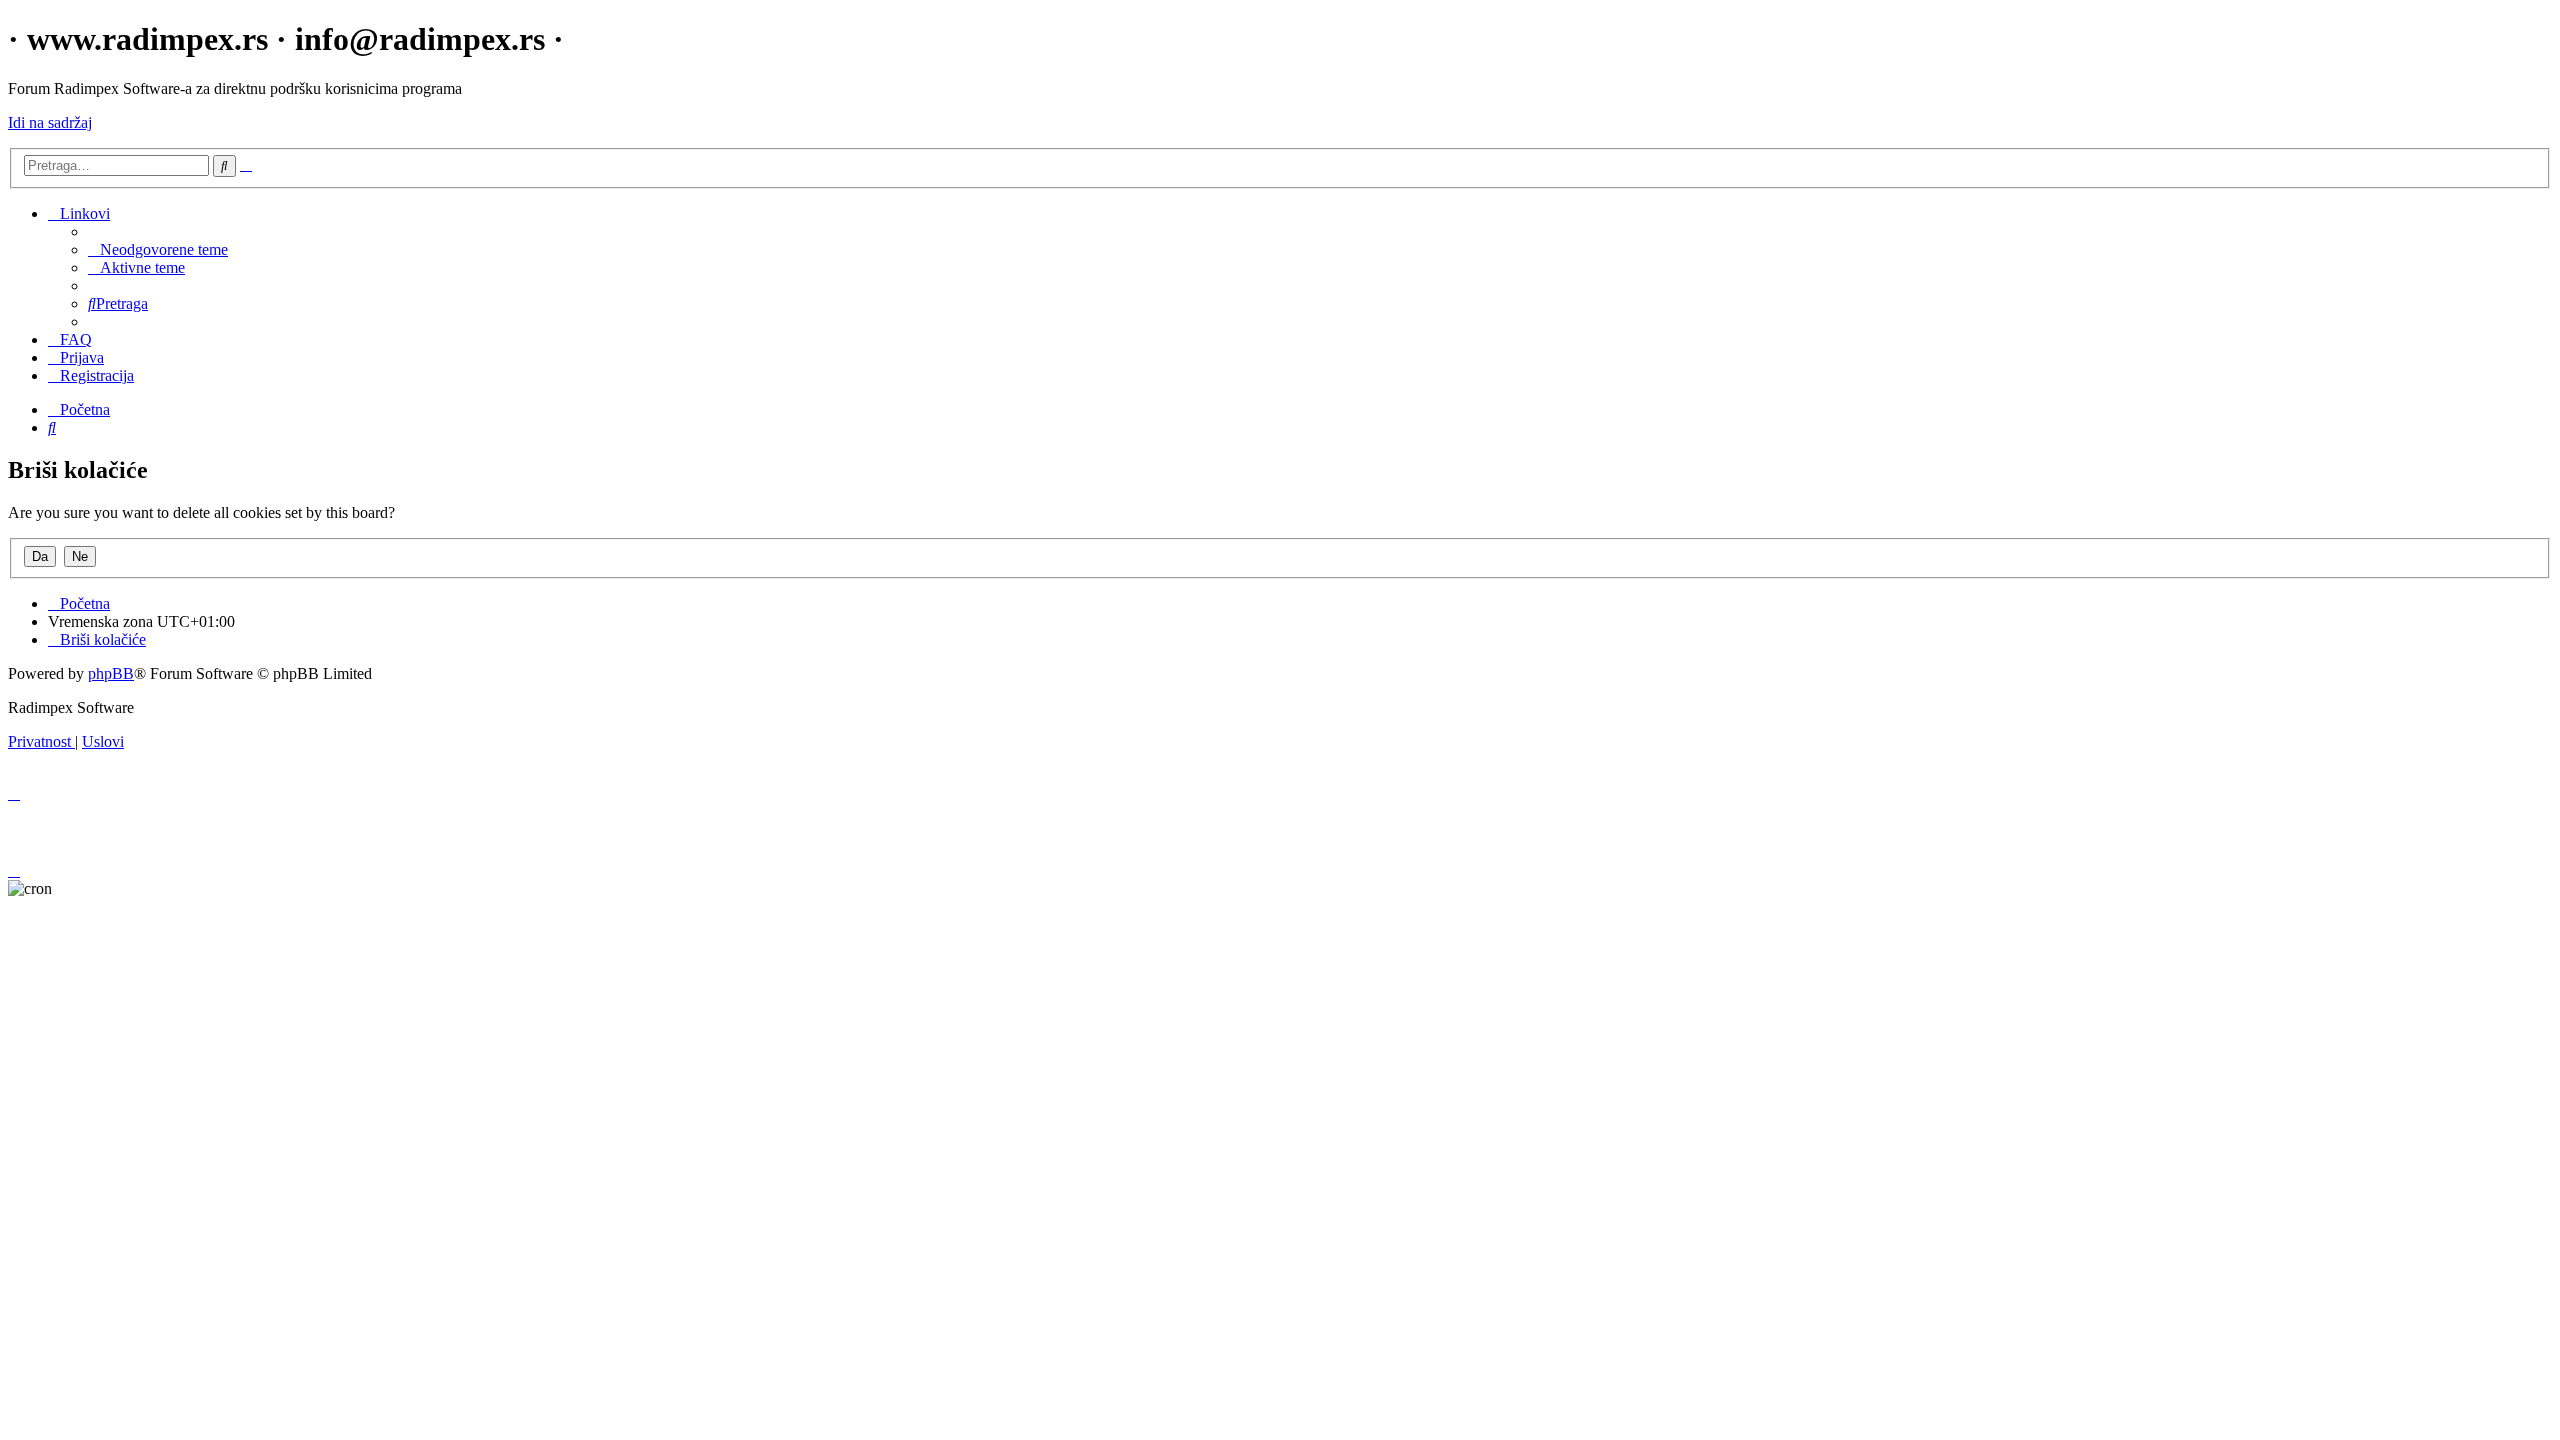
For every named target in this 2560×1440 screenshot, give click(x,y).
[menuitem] (158, 249)
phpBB (111, 673)
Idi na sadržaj (50, 122)
